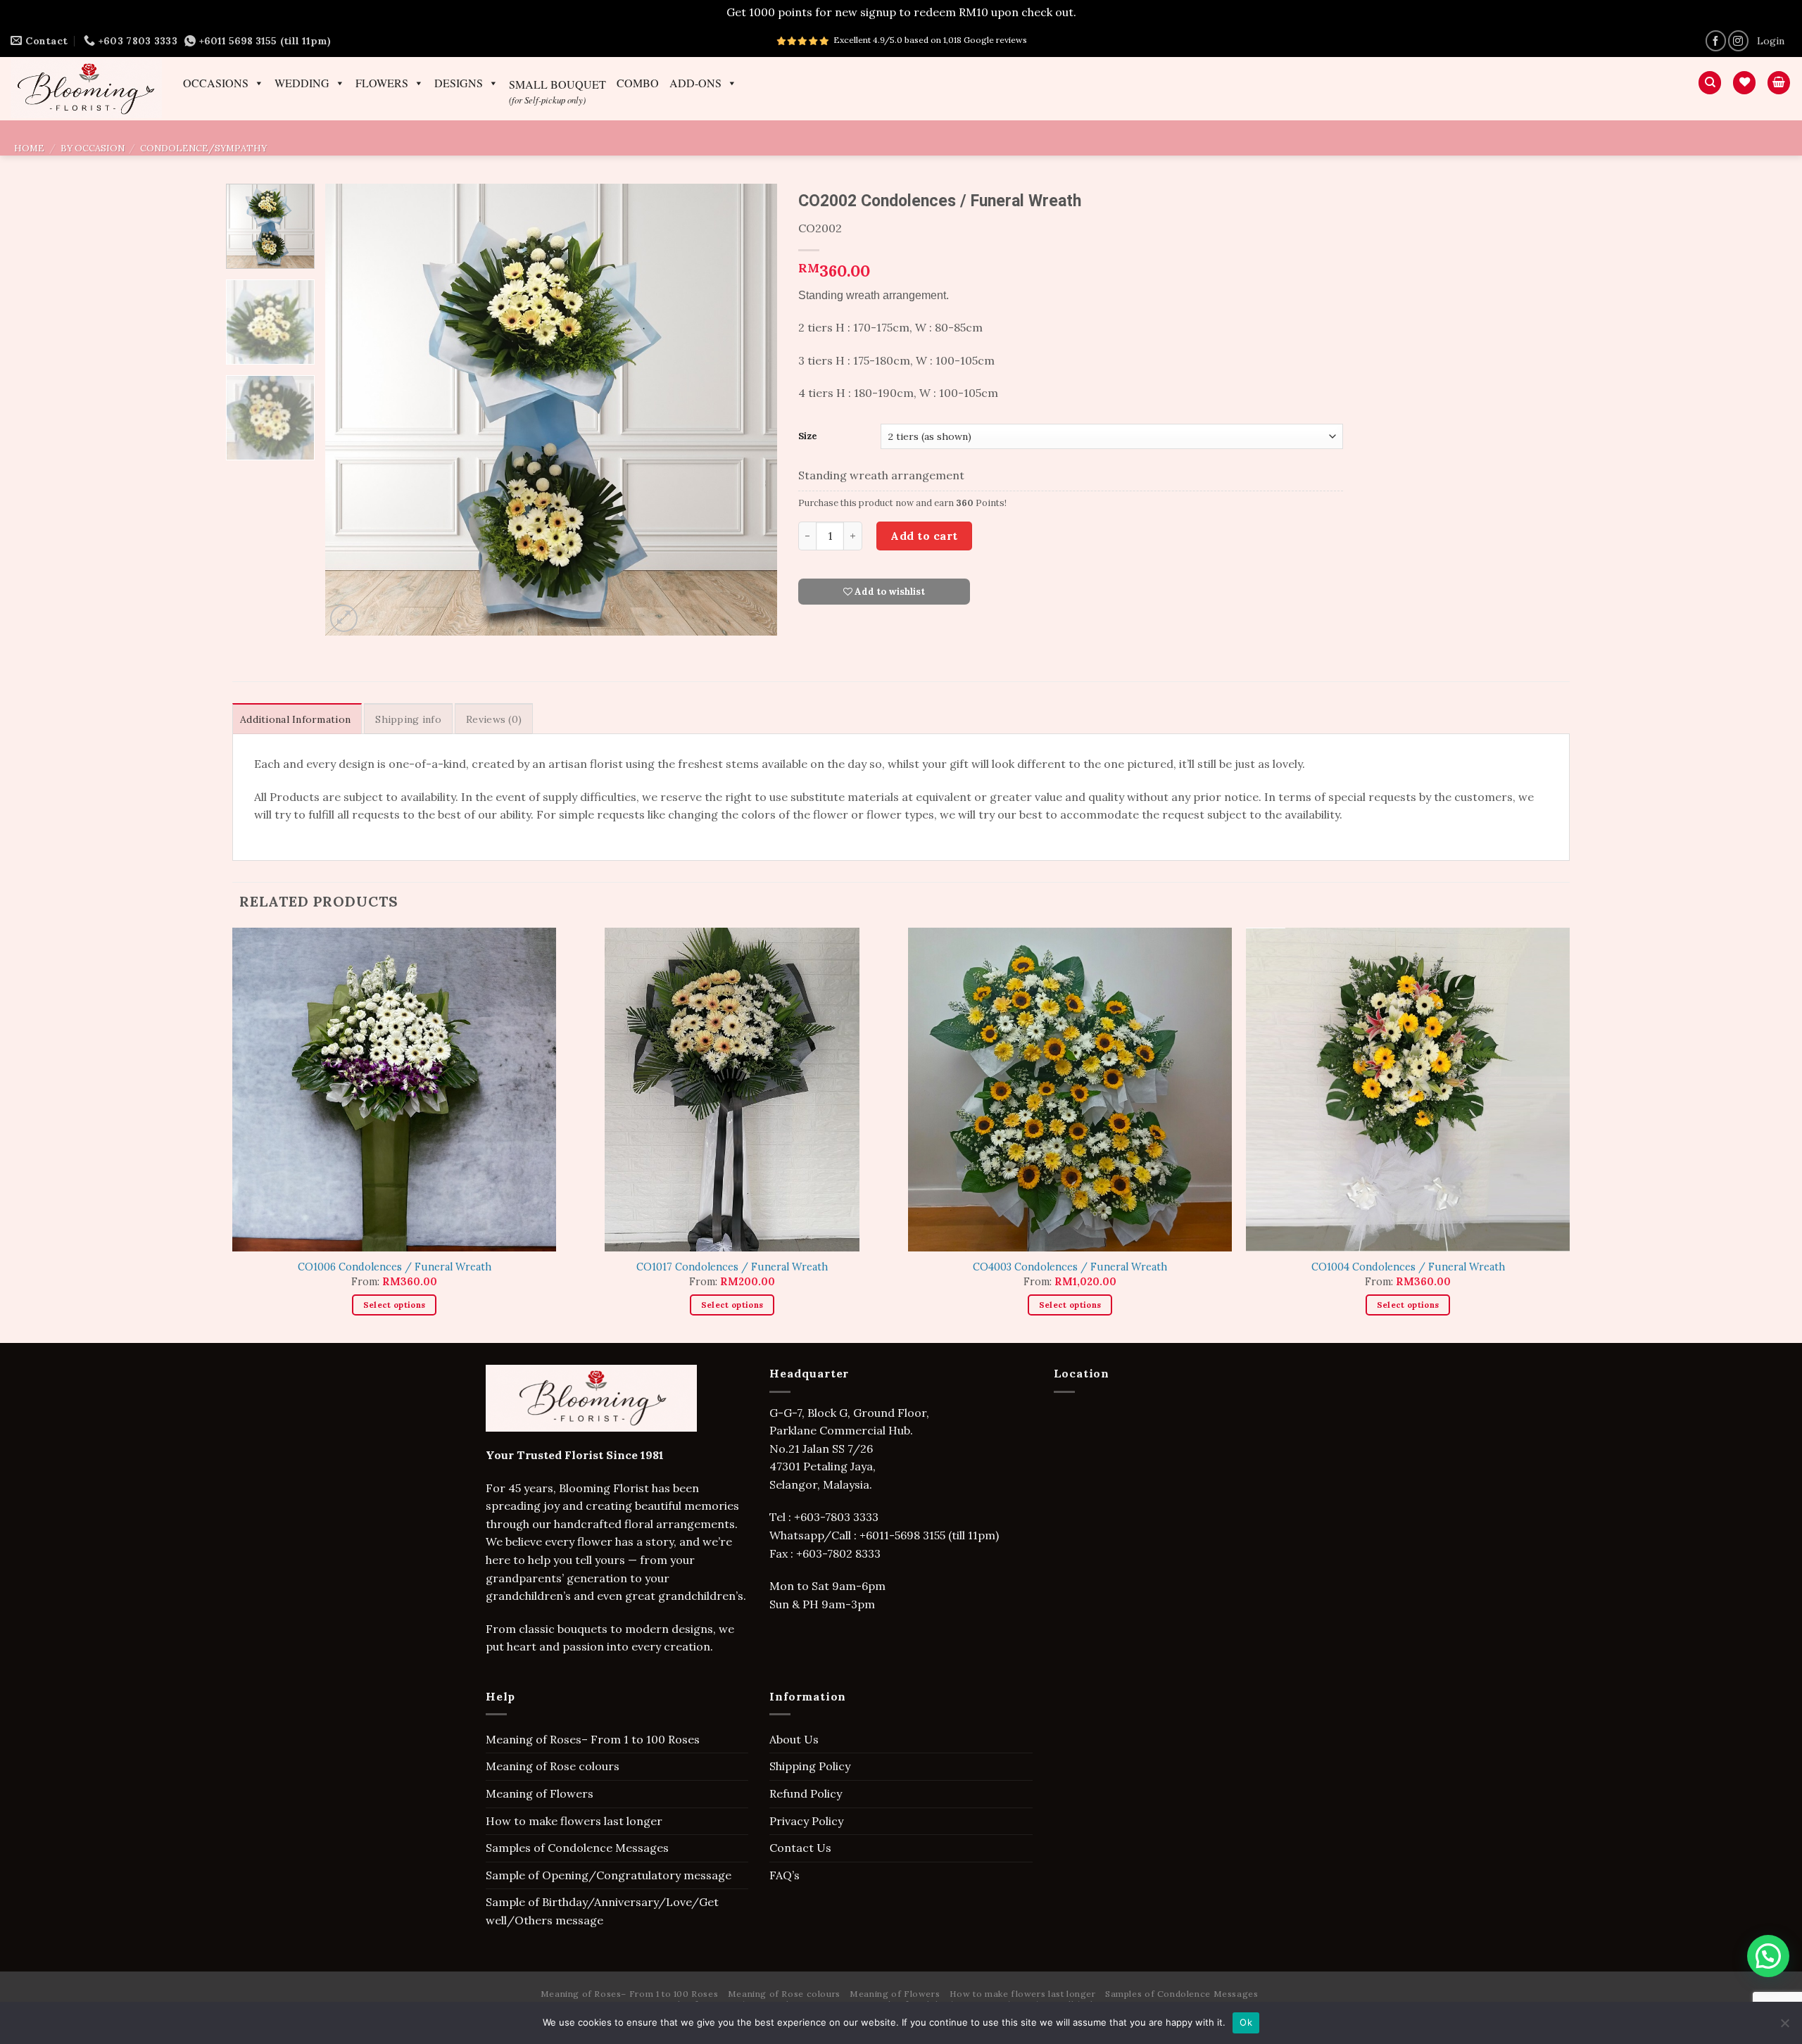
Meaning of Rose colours (553, 1766)
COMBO (638, 83)
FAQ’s (785, 1875)
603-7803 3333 (841, 1517)
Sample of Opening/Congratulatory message (609, 1875)
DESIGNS (459, 83)
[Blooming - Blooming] (86, 88)
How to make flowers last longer (574, 1821)
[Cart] (1779, 83)
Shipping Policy (810, 1766)
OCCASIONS (216, 83)
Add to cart (924, 536)
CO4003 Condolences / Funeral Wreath (1070, 1267)
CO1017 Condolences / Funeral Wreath (732, 1267)
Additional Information (295, 719)
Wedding (302, 83)
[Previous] (352, 409)
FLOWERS (382, 83)
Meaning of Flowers (540, 1793)
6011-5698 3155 (906, 1535)
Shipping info (408, 719)
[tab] (297, 719)
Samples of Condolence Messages (577, 1848)
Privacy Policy (806, 1821)
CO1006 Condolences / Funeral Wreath (395, 1267)
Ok (1246, 2022)
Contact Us (800, 1848)
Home (29, 148)
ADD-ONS (695, 83)
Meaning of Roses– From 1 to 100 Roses (593, 1739)
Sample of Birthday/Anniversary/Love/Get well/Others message (602, 1911)
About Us (794, 1739)
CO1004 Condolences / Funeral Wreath (1408, 1267)
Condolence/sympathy (203, 148)
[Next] (750, 409)
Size (808, 436)
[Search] (1710, 83)
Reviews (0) (494, 719)
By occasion (93, 148)
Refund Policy (806, 1793)
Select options (395, 1305)
